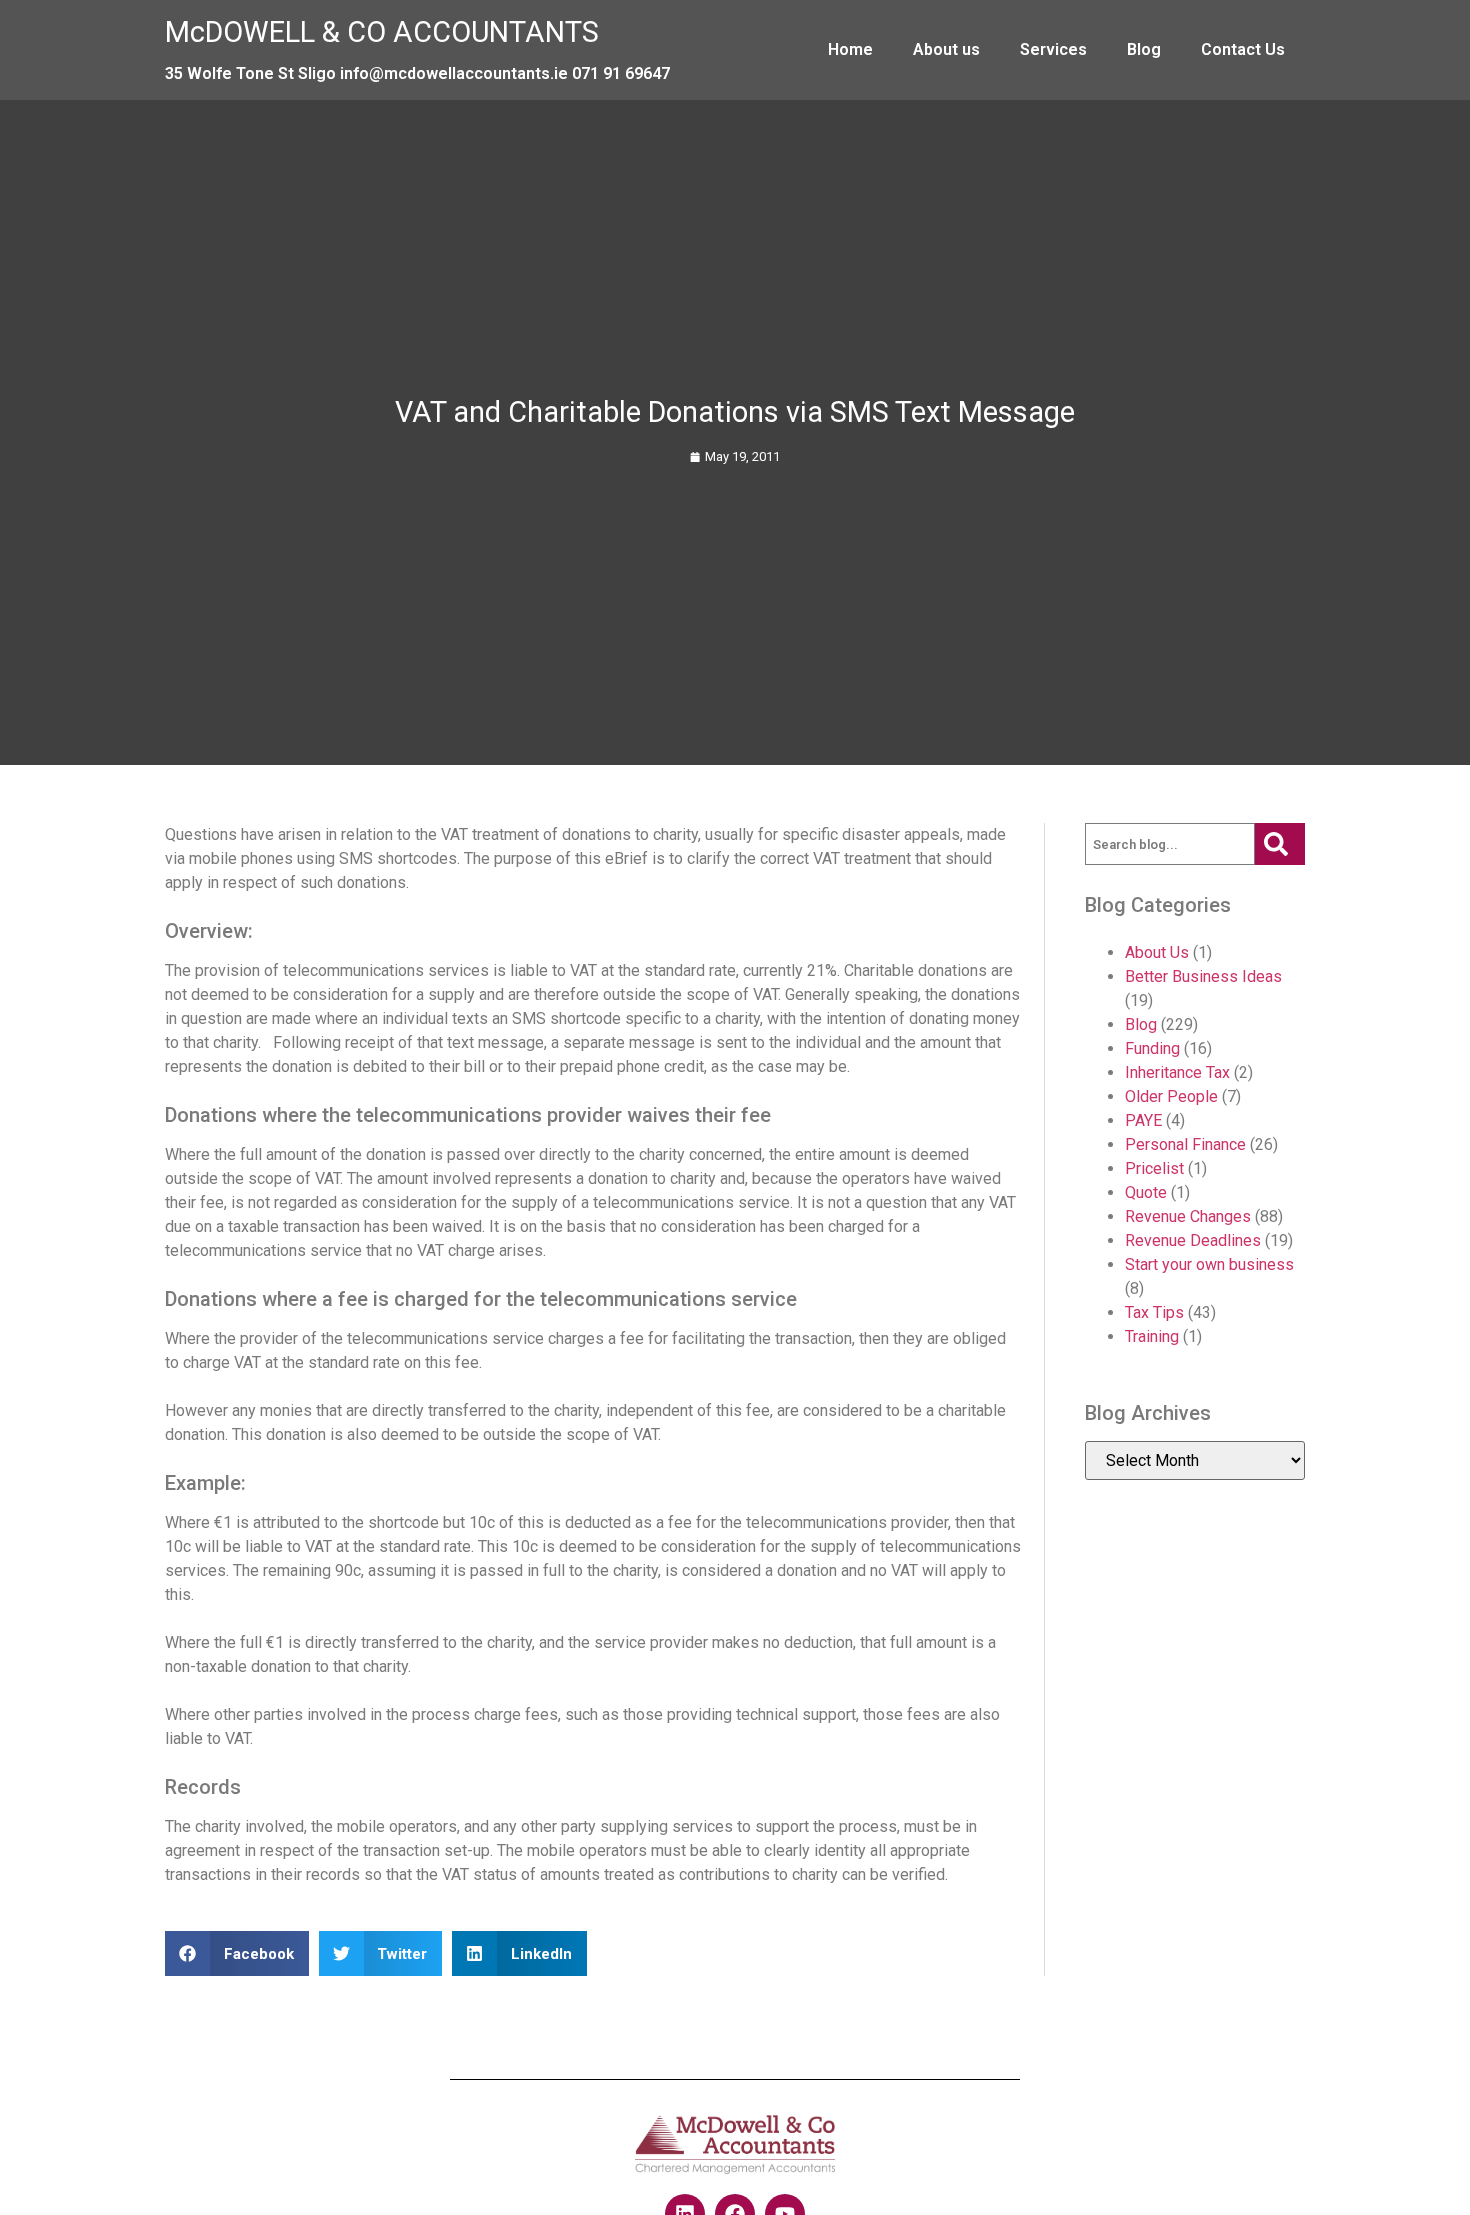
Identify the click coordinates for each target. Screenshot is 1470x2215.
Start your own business (1209, 1264)
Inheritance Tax (1177, 1072)
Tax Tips (1154, 1312)
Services (1053, 49)
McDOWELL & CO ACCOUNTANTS (382, 32)
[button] (237, 1953)
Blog (1144, 49)
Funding (1152, 1048)
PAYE (1143, 1120)
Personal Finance (1185, 1144)
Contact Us (1243, 49)
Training (1152, 1336)
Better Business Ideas (1203, 976)
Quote (1146, 1192)
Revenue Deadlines (1193, 1240)
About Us (1157, 952)
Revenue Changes (1188, 1216)
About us (946, 49)
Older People (1171, 1096)
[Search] (1280, 844)
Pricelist (1154, 1168)
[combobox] (1170, 844)
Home (850, 49)
